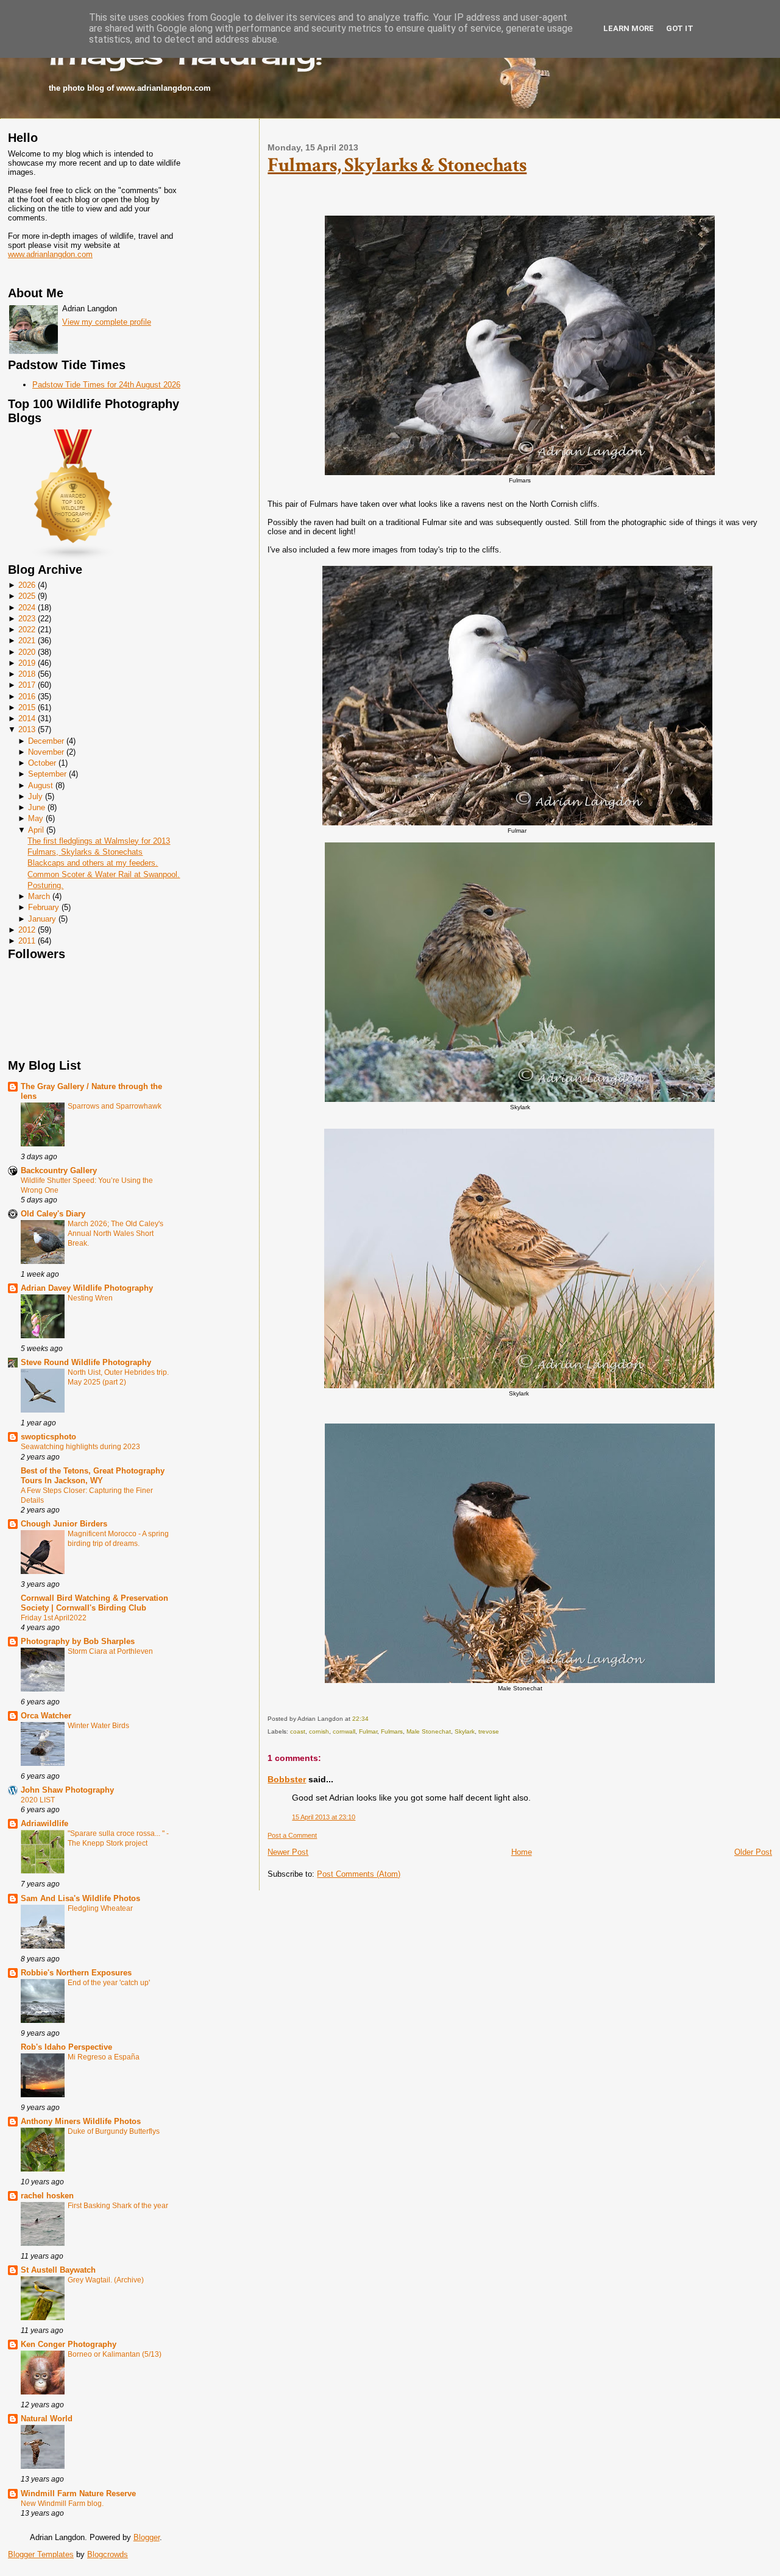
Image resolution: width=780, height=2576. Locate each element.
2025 (27, 596)
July (35, 796)
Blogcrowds (108, 2554)
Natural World (47, 2419)
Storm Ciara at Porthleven (110, 1651)
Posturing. (45, 885)
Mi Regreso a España (104, 2057)
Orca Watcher (46, 1716)
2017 (27, 685)
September (47, 774)
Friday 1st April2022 (54, 1618)
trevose (489, 1731)
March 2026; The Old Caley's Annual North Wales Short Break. (115, 1233)
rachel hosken (47, 2196)
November (46, 752)
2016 (27, 697)
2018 (27, 674)
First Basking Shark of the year (118, 2206)
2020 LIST (38, 1800)
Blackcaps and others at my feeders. (93, 863)
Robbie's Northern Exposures (76, 1973)
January (42, 919)
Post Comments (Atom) (359, 1874)
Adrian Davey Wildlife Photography (87, 1288)
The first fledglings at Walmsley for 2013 (99, 841)
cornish (319, 1731)
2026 (27, 585)
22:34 (360, 1719)
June (37, 807)
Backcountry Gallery (59, 1170)
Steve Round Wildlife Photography (86, 1362)
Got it (680, 28)
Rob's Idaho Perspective (66, 2047)
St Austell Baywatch (58, 2270)
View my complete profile (107, 322)
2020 (27, 652)
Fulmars (392, 1731)
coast (298, 1731)
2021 (27, 640)
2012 (27, 930)
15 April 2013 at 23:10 (324, 1817)
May (36, 818)
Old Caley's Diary (53, 1214)
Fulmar (368, 1731)
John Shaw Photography (67, 1790)
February (44, 907)
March (39, 896)
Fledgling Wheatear (100, 1908)
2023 (27, 619)
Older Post (753, 1852)
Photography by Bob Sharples (78, 1641)
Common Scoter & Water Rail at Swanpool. (104, 874)
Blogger (147, 2537)
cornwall (344, 1731)
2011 (27, 941)
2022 (27, 630)
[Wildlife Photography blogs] (74, 558)
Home (522, 1852)
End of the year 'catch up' (109, 1983)
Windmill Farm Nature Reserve (78, 2493)
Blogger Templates (41, 2554)
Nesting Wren (90, 1298)
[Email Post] (371, 1719)
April (36, 830)
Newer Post (288, 1852)
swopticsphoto (48, 1437)
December (46, 741)
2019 (27, 663)
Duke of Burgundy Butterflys (114, 2131)
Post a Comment (292, 1835)
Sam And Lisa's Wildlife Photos (80, 1898)
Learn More (629, 28)
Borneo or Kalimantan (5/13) (115, 2354)
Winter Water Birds (98, 1726)
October (42, 763)
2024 (27, 608)
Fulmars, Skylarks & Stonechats (85, 852)
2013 (27, 729)
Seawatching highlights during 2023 (80, 1447)
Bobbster (287, 1779)
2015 (27, 708)
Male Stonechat (429, 1731)
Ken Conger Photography (69, 2344)
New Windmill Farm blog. (62, 2504)
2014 (27, 718)
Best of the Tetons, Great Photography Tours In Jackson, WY (93, 1476)
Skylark (465, 1731)
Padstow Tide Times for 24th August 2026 (106, 385)
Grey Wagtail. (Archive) (106, 2280)
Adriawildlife (44, 1823)
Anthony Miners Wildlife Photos (81, 2121)
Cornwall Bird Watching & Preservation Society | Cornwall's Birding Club (94, 1603)
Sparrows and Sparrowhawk (115, 1106)
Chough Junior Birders (64, 1524)
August (41, 785)
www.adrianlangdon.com (50, 254)
